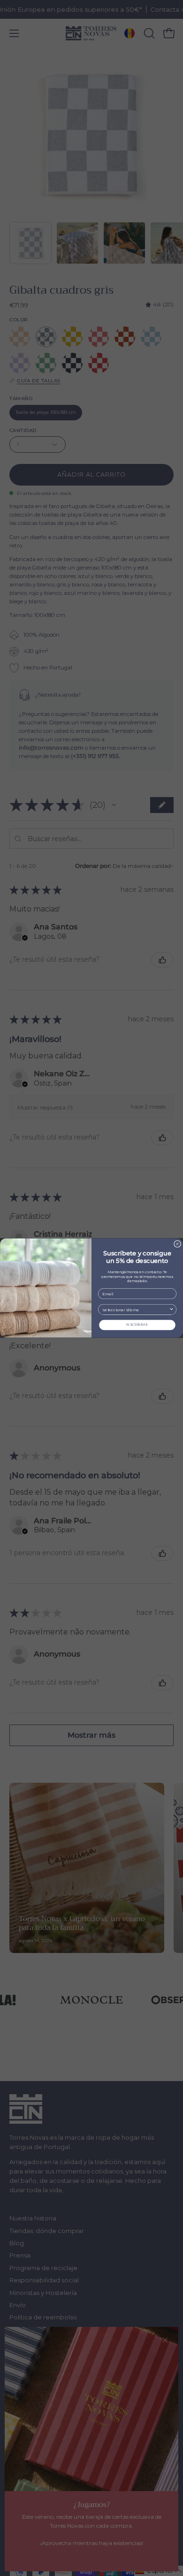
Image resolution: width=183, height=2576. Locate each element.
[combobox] (136, 1309)
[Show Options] (172, 1309)
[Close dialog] (178, 1244)
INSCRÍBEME (137, 1325)
